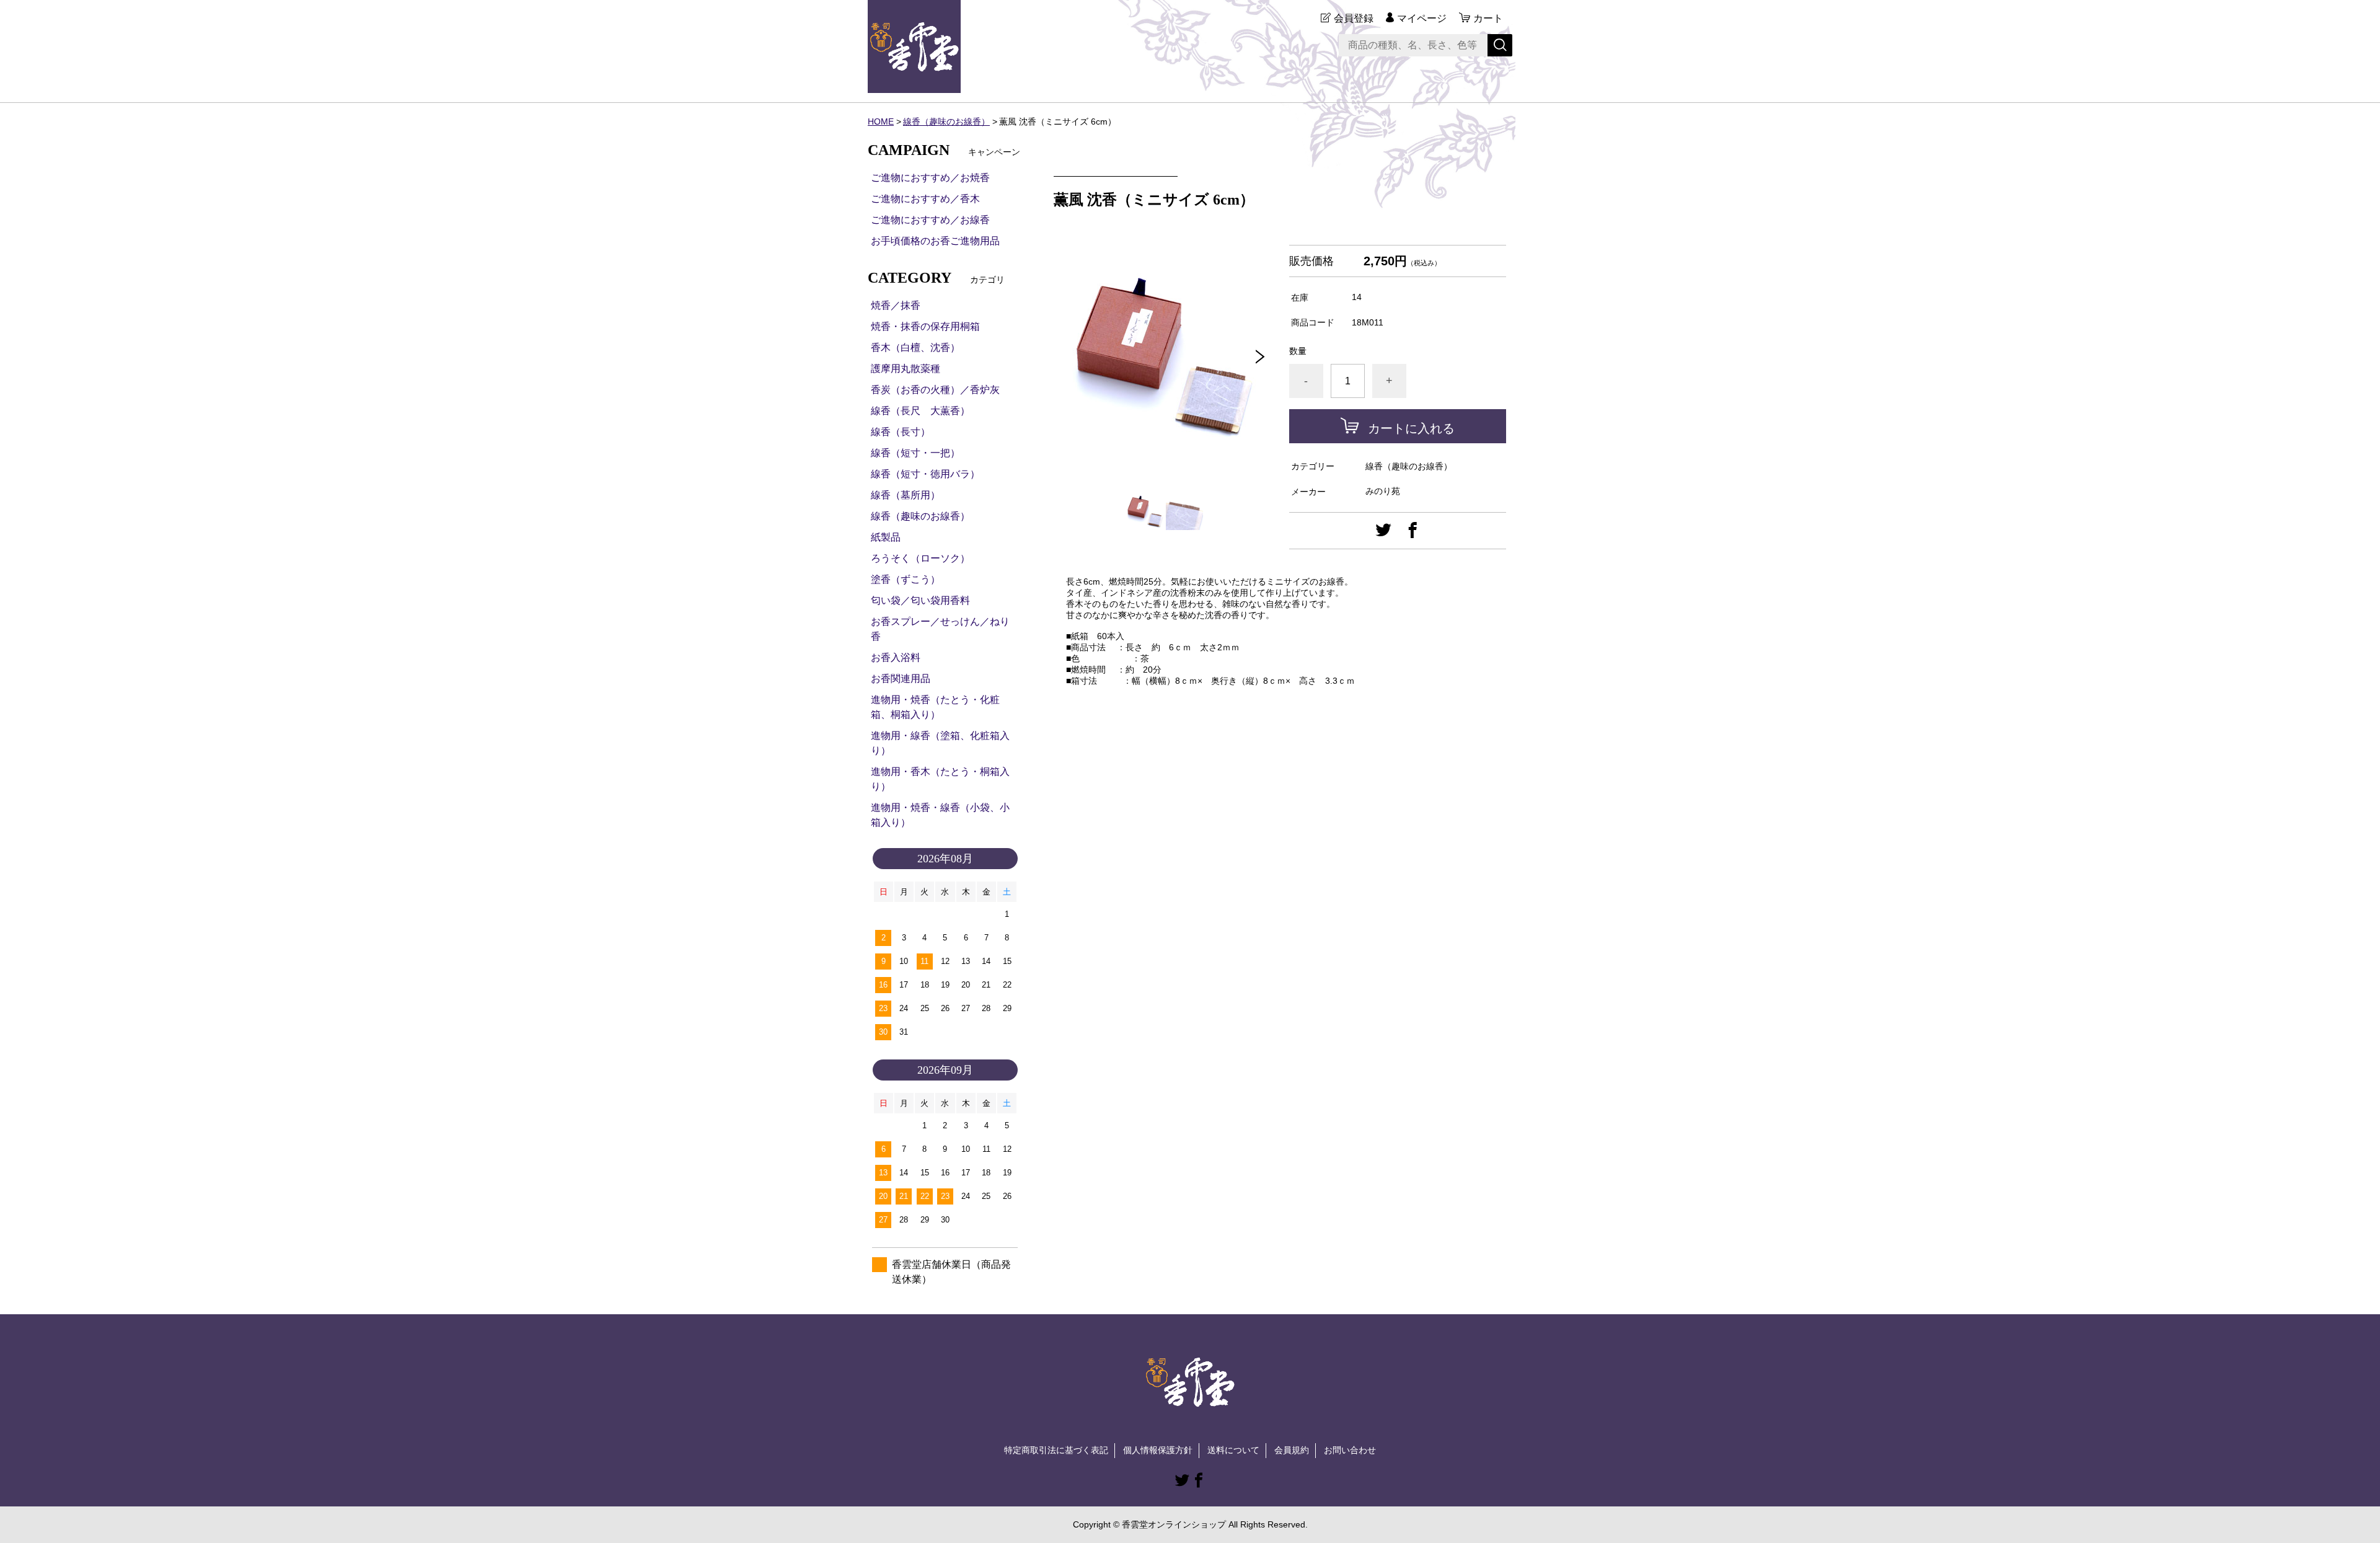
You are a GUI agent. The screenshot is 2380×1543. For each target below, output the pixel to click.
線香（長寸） (901, 432)
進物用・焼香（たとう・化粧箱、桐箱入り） (935, 707)
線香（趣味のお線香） (946, 122)
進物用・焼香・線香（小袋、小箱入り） (940, 815)
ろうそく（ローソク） (920, 558)
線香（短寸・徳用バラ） (925, 474)
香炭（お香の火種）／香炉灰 (935, 390)
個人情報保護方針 (1158, 1450)
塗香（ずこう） (906, 579)
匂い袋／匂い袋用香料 (920, 600)
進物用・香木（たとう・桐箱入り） (940, 779)
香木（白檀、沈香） (915, 347)
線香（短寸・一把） (915, 453)
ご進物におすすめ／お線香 (930, 220)
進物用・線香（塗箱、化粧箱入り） (940, 743)
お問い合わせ (1350, 1450)
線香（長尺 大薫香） (920, 411)
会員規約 (1292, 1450)
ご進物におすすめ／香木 (925, 199)
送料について (1233, 1450)
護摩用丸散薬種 (906, 369)
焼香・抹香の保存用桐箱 (925, 326)
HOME (881, 122)
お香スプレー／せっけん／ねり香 (940, 629)
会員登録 (1354, 18)
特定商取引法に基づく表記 (1056, 1450)
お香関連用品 (901, 679)
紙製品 (886, 537)
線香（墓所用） (906, 495)
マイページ (1422, 18)
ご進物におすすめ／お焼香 (930, 178)
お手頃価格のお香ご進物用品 (935, 241)
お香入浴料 (896, 657)
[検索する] (1500, 45)
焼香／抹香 (896, 305)
